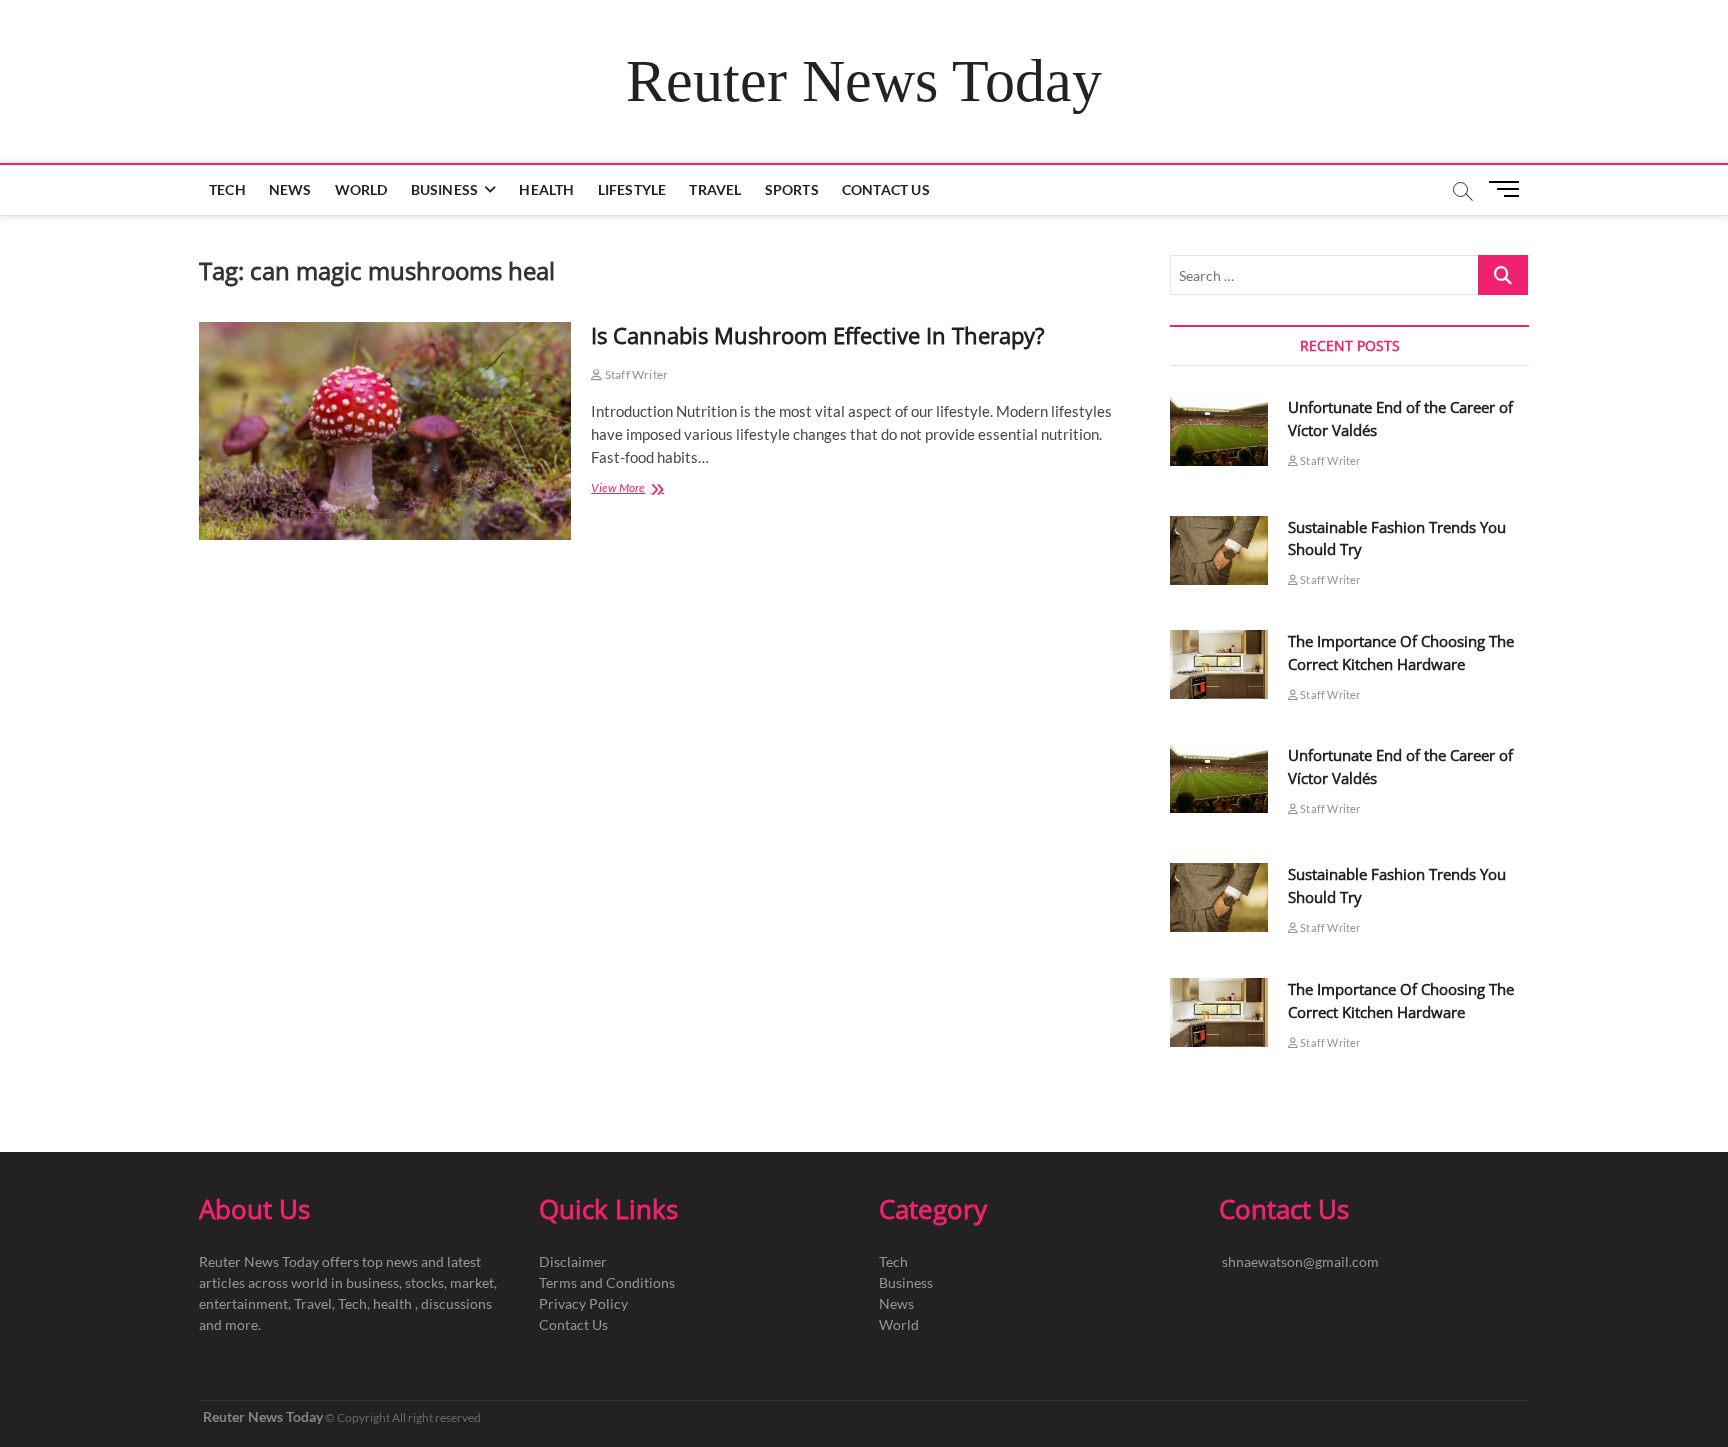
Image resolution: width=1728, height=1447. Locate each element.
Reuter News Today (864, 81)
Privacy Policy (583, 1303)
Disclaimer (573, 1261)
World (361, 189)
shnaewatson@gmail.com (1300, 1261)
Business (445, 189)
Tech (227, 189)
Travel (715, 189)
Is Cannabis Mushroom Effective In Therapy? (821, 335)
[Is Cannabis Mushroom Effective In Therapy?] (385, 431)
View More (643, 489)
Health (546, 189)
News (290, 189)
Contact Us (886, 189)
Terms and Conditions (607, 1282)
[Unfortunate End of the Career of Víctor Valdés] (1219, 430)
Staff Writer (635, 374)
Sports (792, 189)
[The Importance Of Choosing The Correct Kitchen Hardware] (1219, 664)
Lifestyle (632, 189)
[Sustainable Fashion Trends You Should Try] (1219, 550)
